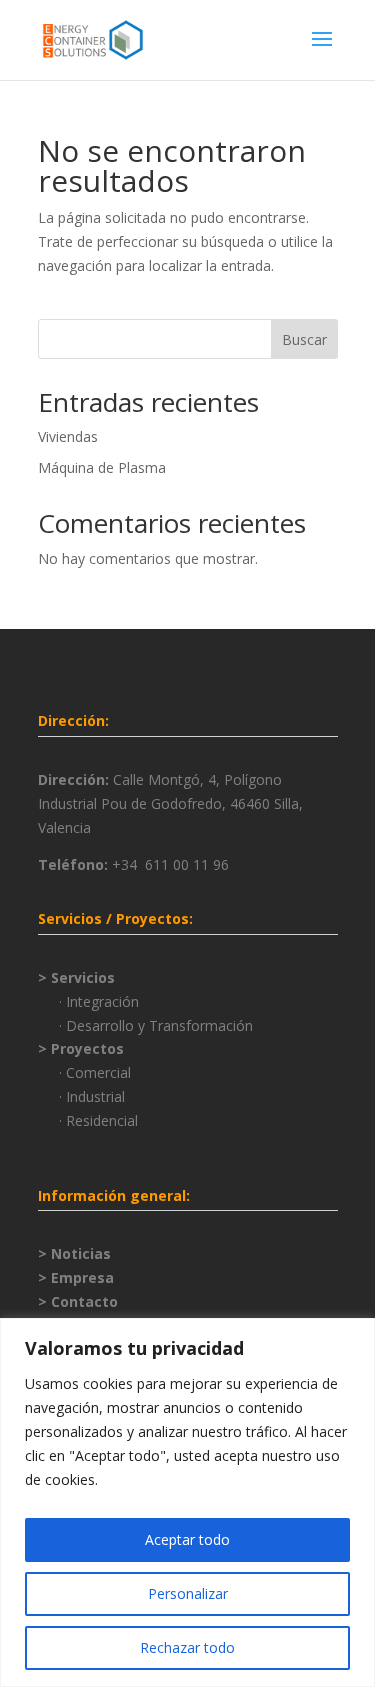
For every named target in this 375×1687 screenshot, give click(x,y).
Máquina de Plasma (102, 467)
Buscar (304, 339)
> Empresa (76, 1277)
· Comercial (95, 1072)
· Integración (99, 1001)
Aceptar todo (187, 1539)
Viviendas (68, 436)
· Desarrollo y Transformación (156, 1025)
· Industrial (92, 1096)
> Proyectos (81, 1048)
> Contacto (78, 1301)
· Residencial (98, 1120)
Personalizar (188, 1593)
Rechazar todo (187, 1647)
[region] (187, 1502)
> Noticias (74, 1253)
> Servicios (76, 977)
